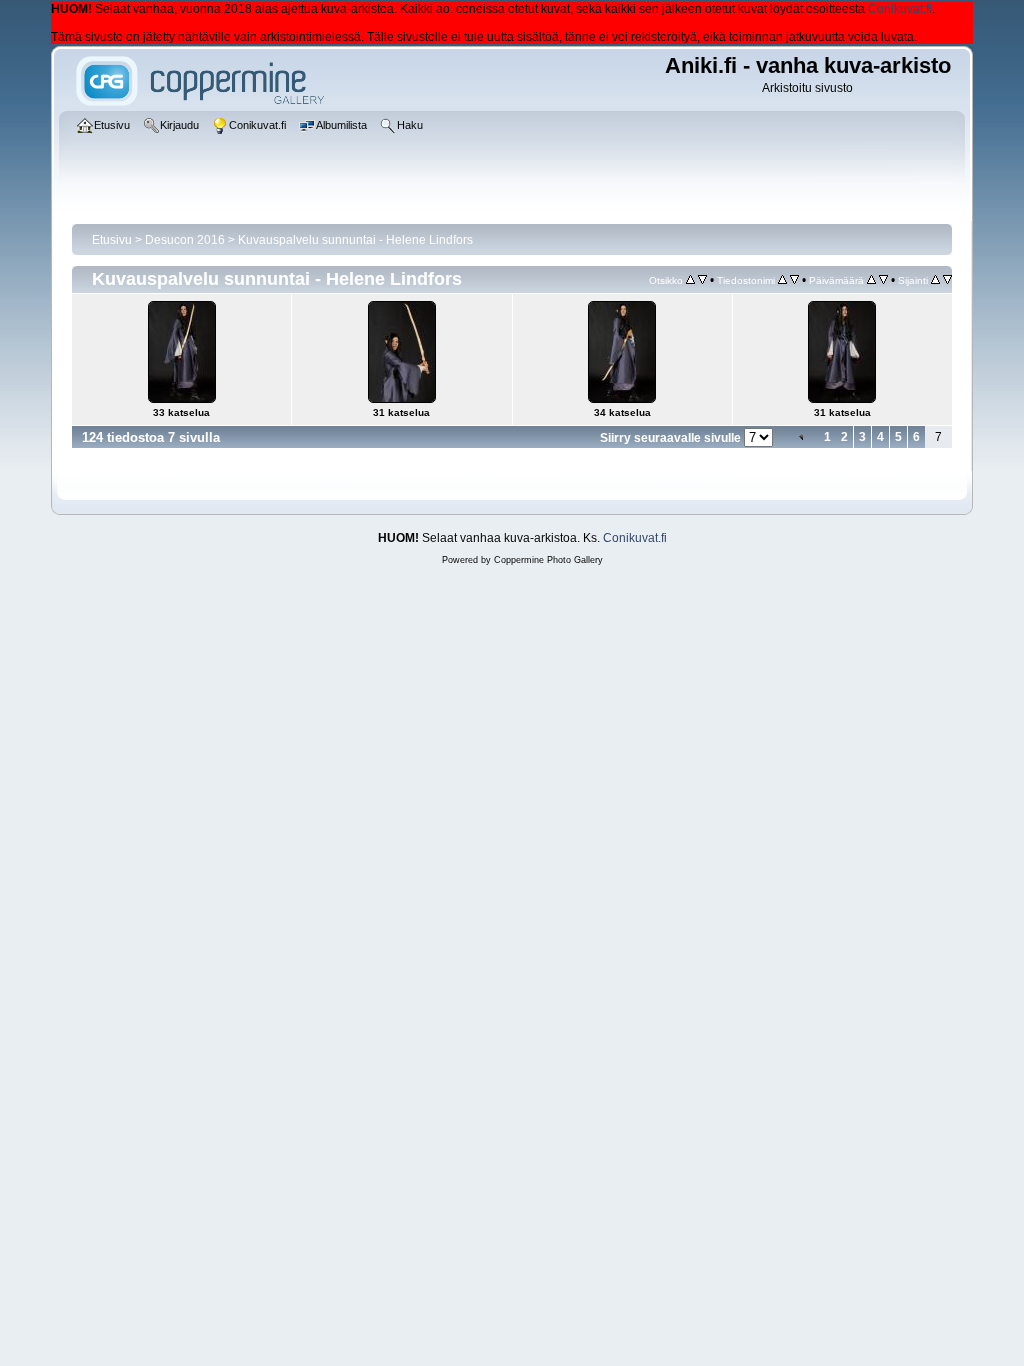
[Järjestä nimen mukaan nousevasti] (782, 280)
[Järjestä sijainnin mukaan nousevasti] (935, 280)
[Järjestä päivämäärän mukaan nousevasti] (871, 280)
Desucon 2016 (185, 240)
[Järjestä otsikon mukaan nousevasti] (690, 280)
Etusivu (112, 240)
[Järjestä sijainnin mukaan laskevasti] (947, 280)
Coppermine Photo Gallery (548, 560)
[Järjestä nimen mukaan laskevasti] (794, 280)
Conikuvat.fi (900, 9)
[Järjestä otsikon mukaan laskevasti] (702, 280)
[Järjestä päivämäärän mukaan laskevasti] (883, 280)
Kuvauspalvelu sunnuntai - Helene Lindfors (355, 240)
